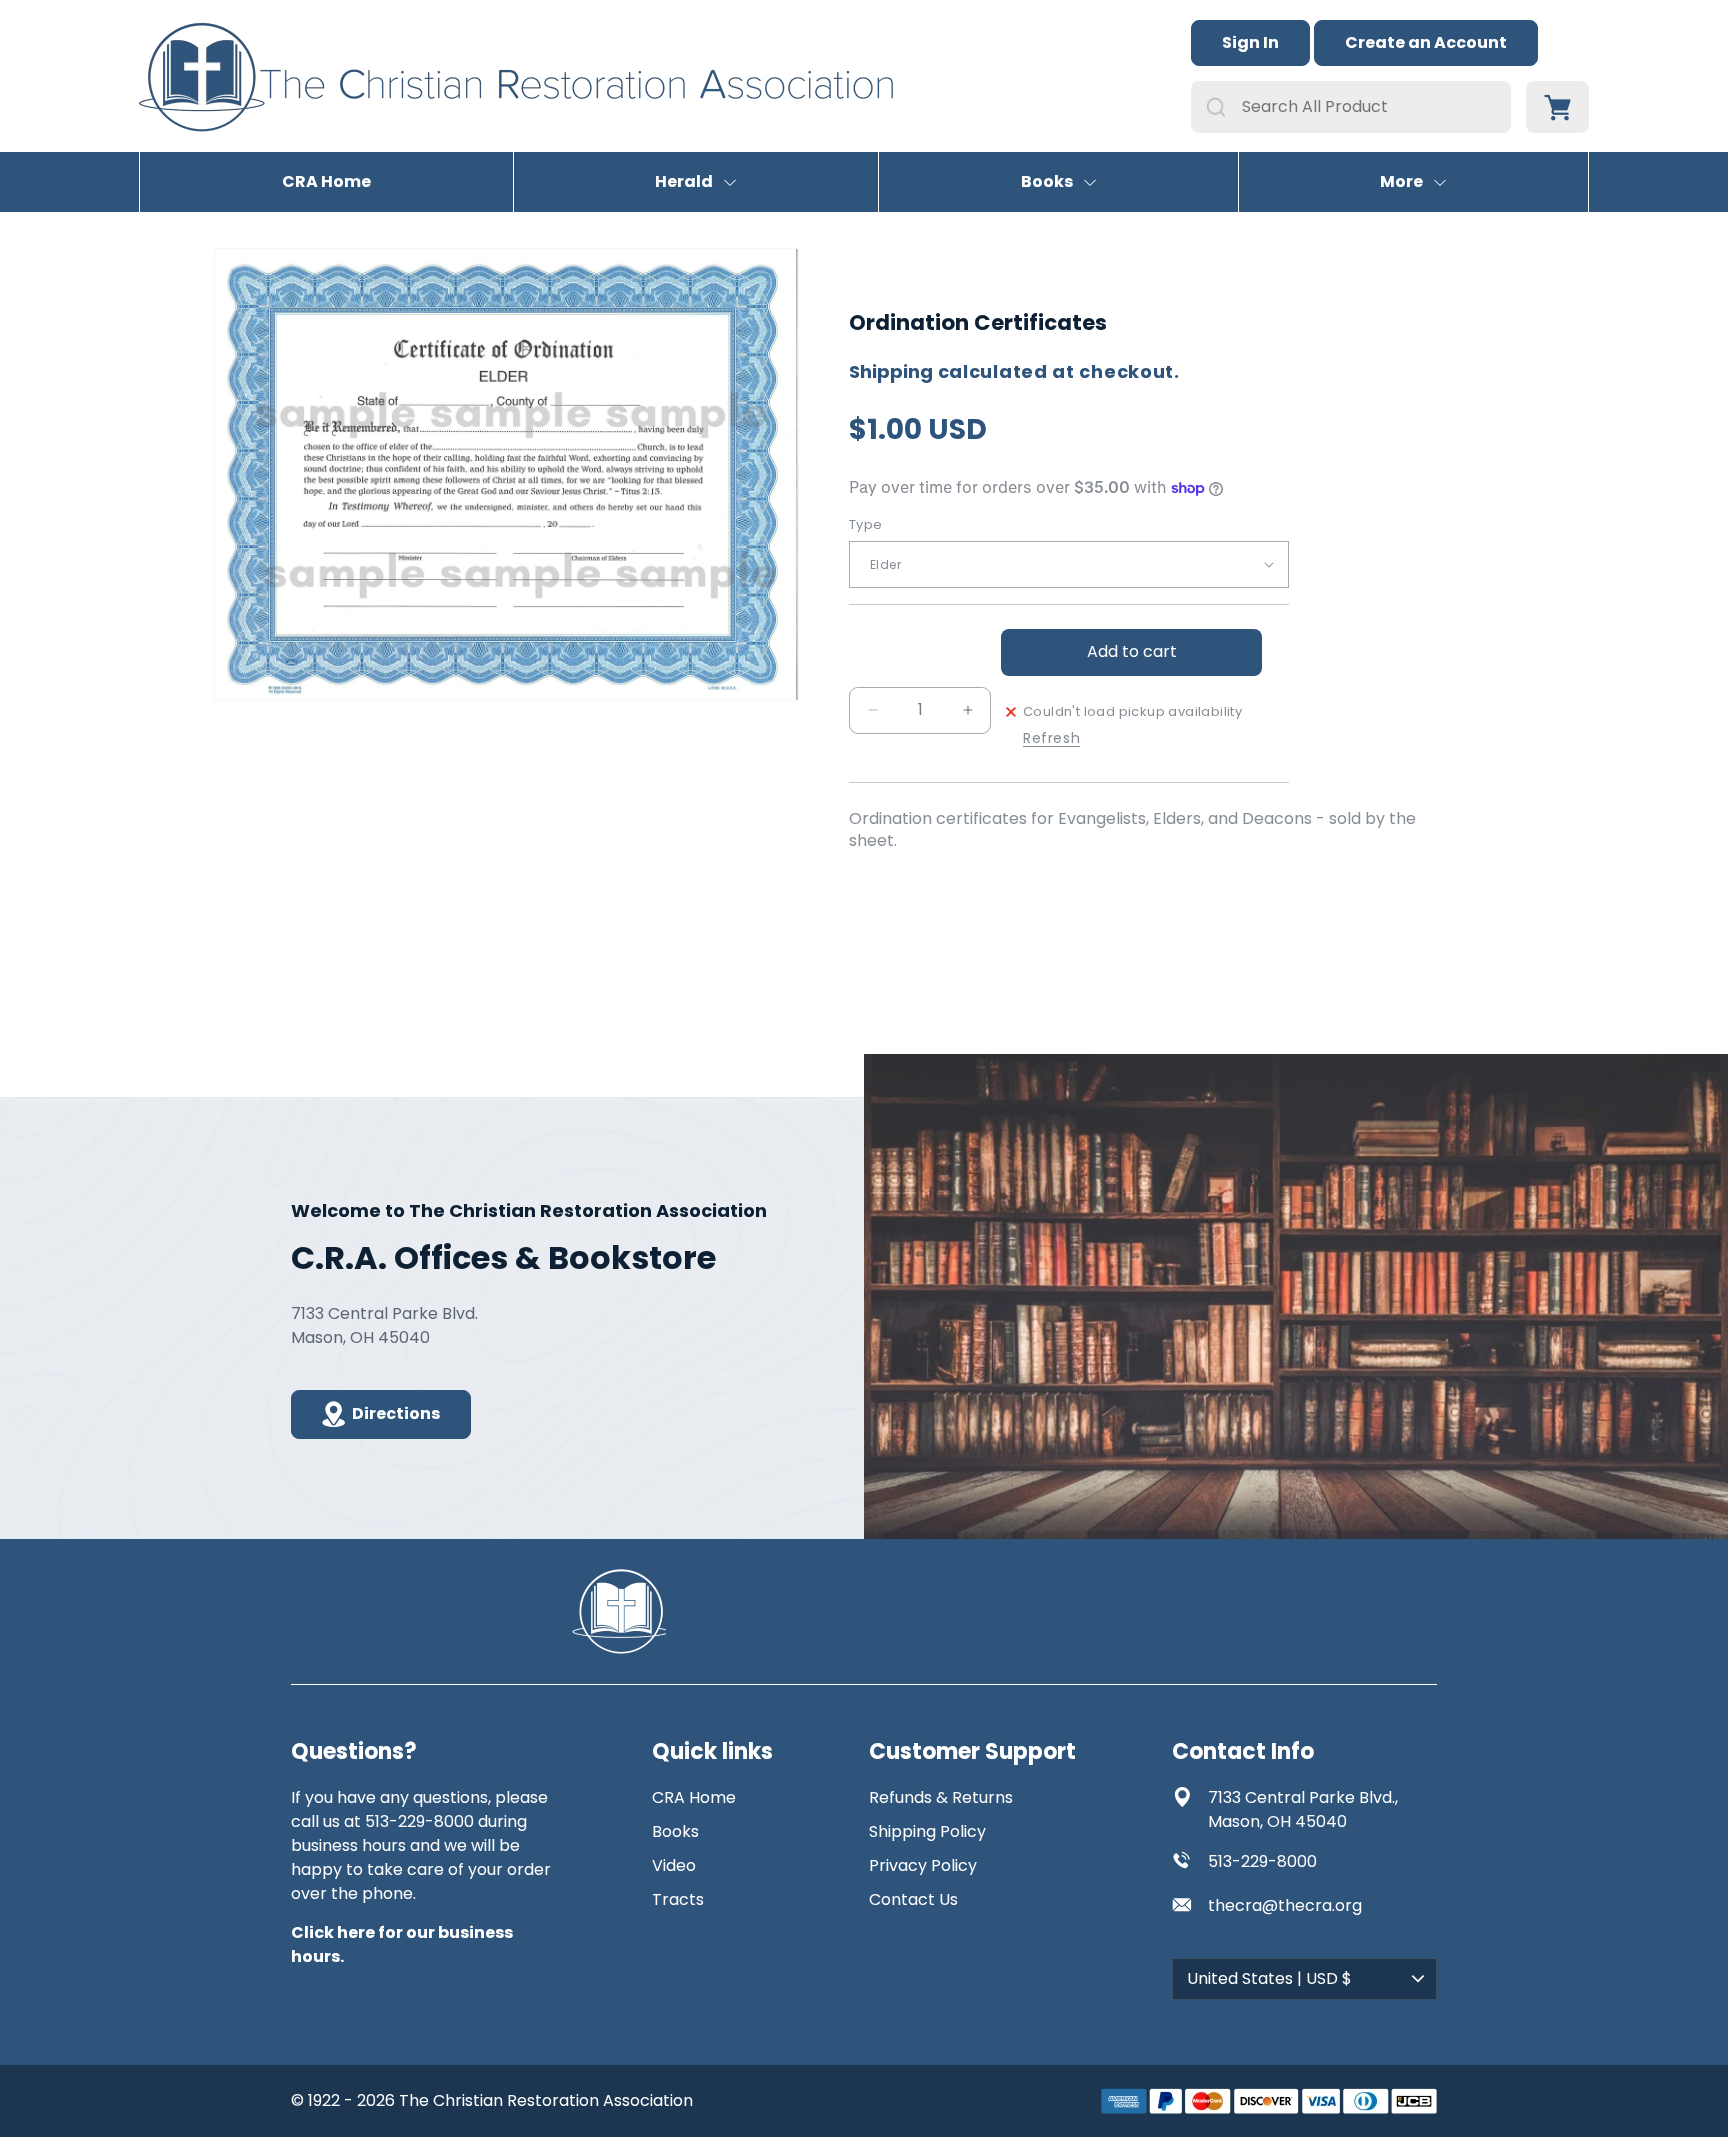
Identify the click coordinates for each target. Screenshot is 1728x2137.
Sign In (1250, 42)
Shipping (891, 371)
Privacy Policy (923, 1865)
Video (674, 1865)
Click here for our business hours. (402, 1944)
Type (866, 524)
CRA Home (326, 182)
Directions (396, 1413)
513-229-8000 (1262, 1861)
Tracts (678, 1899)
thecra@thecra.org (1285, 1905)
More (1401, 182)
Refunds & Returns (941, 1797)
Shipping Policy (927, 1831)
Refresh (1051, 738)
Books (1047, 182)
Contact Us (913, 1899)
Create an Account (1426, 42)
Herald (684, 182)
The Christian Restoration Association (546, 2100)
